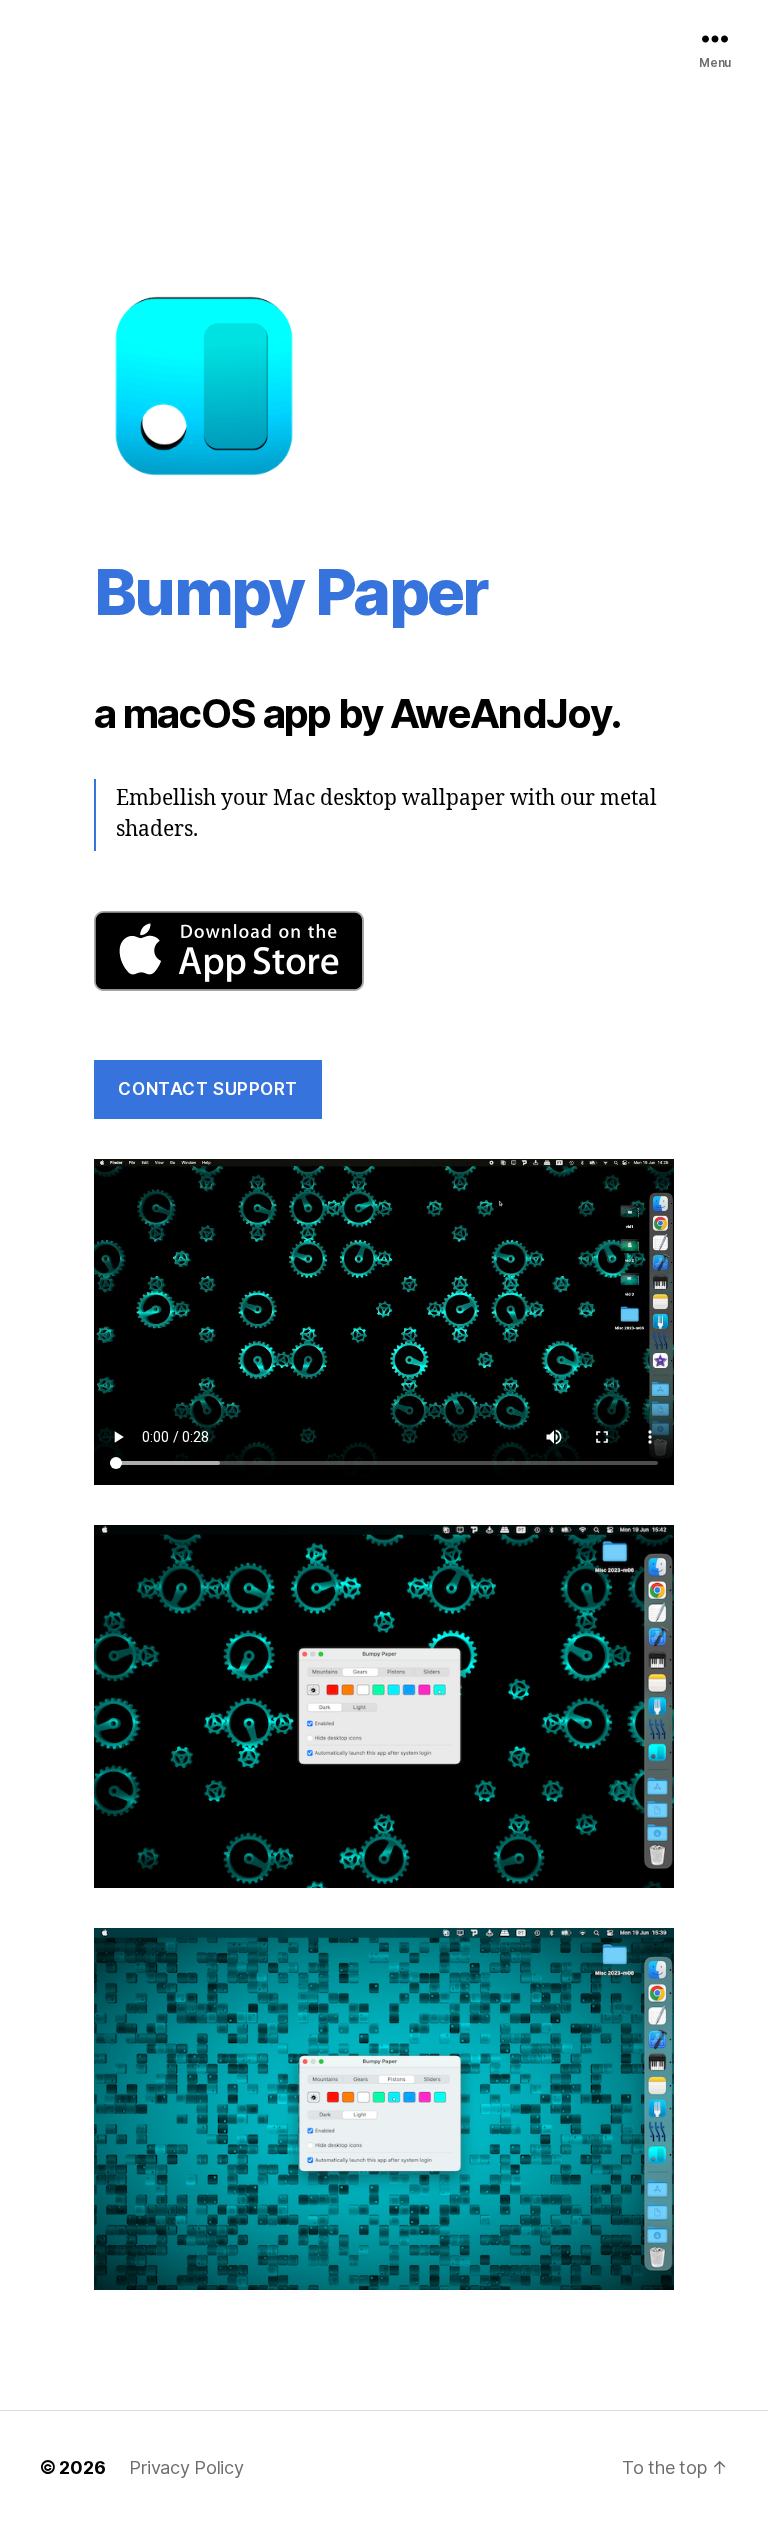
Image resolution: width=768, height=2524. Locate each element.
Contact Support (208, 1089)
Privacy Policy (186, 2467)
